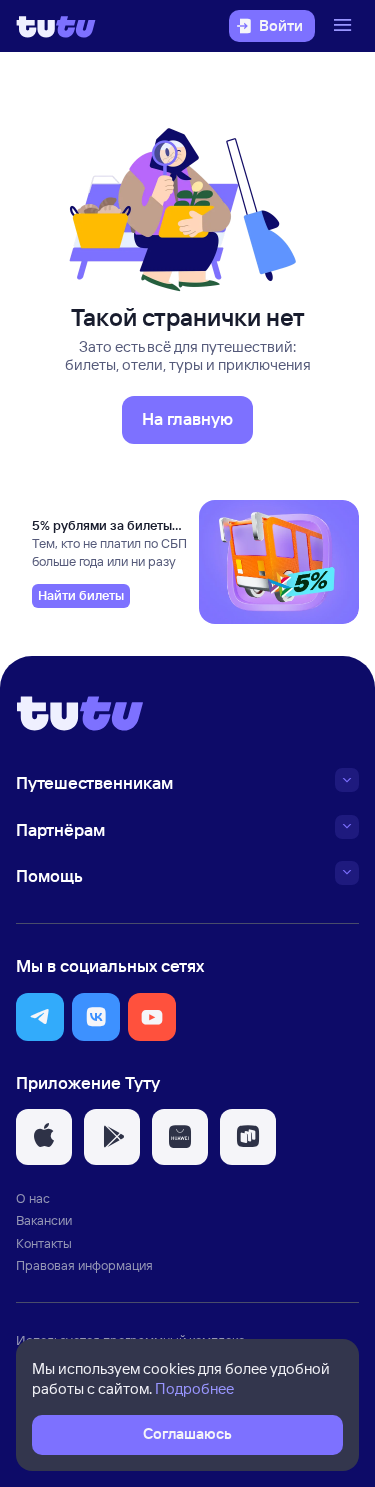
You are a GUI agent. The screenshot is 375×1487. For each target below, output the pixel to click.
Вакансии (44, 1220)
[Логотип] (56, 26)
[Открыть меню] (345, 26)
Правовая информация (84, 1265)
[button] (40, 1017)
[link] (81, 596)
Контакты (44, 1243)
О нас (33, 1198)
